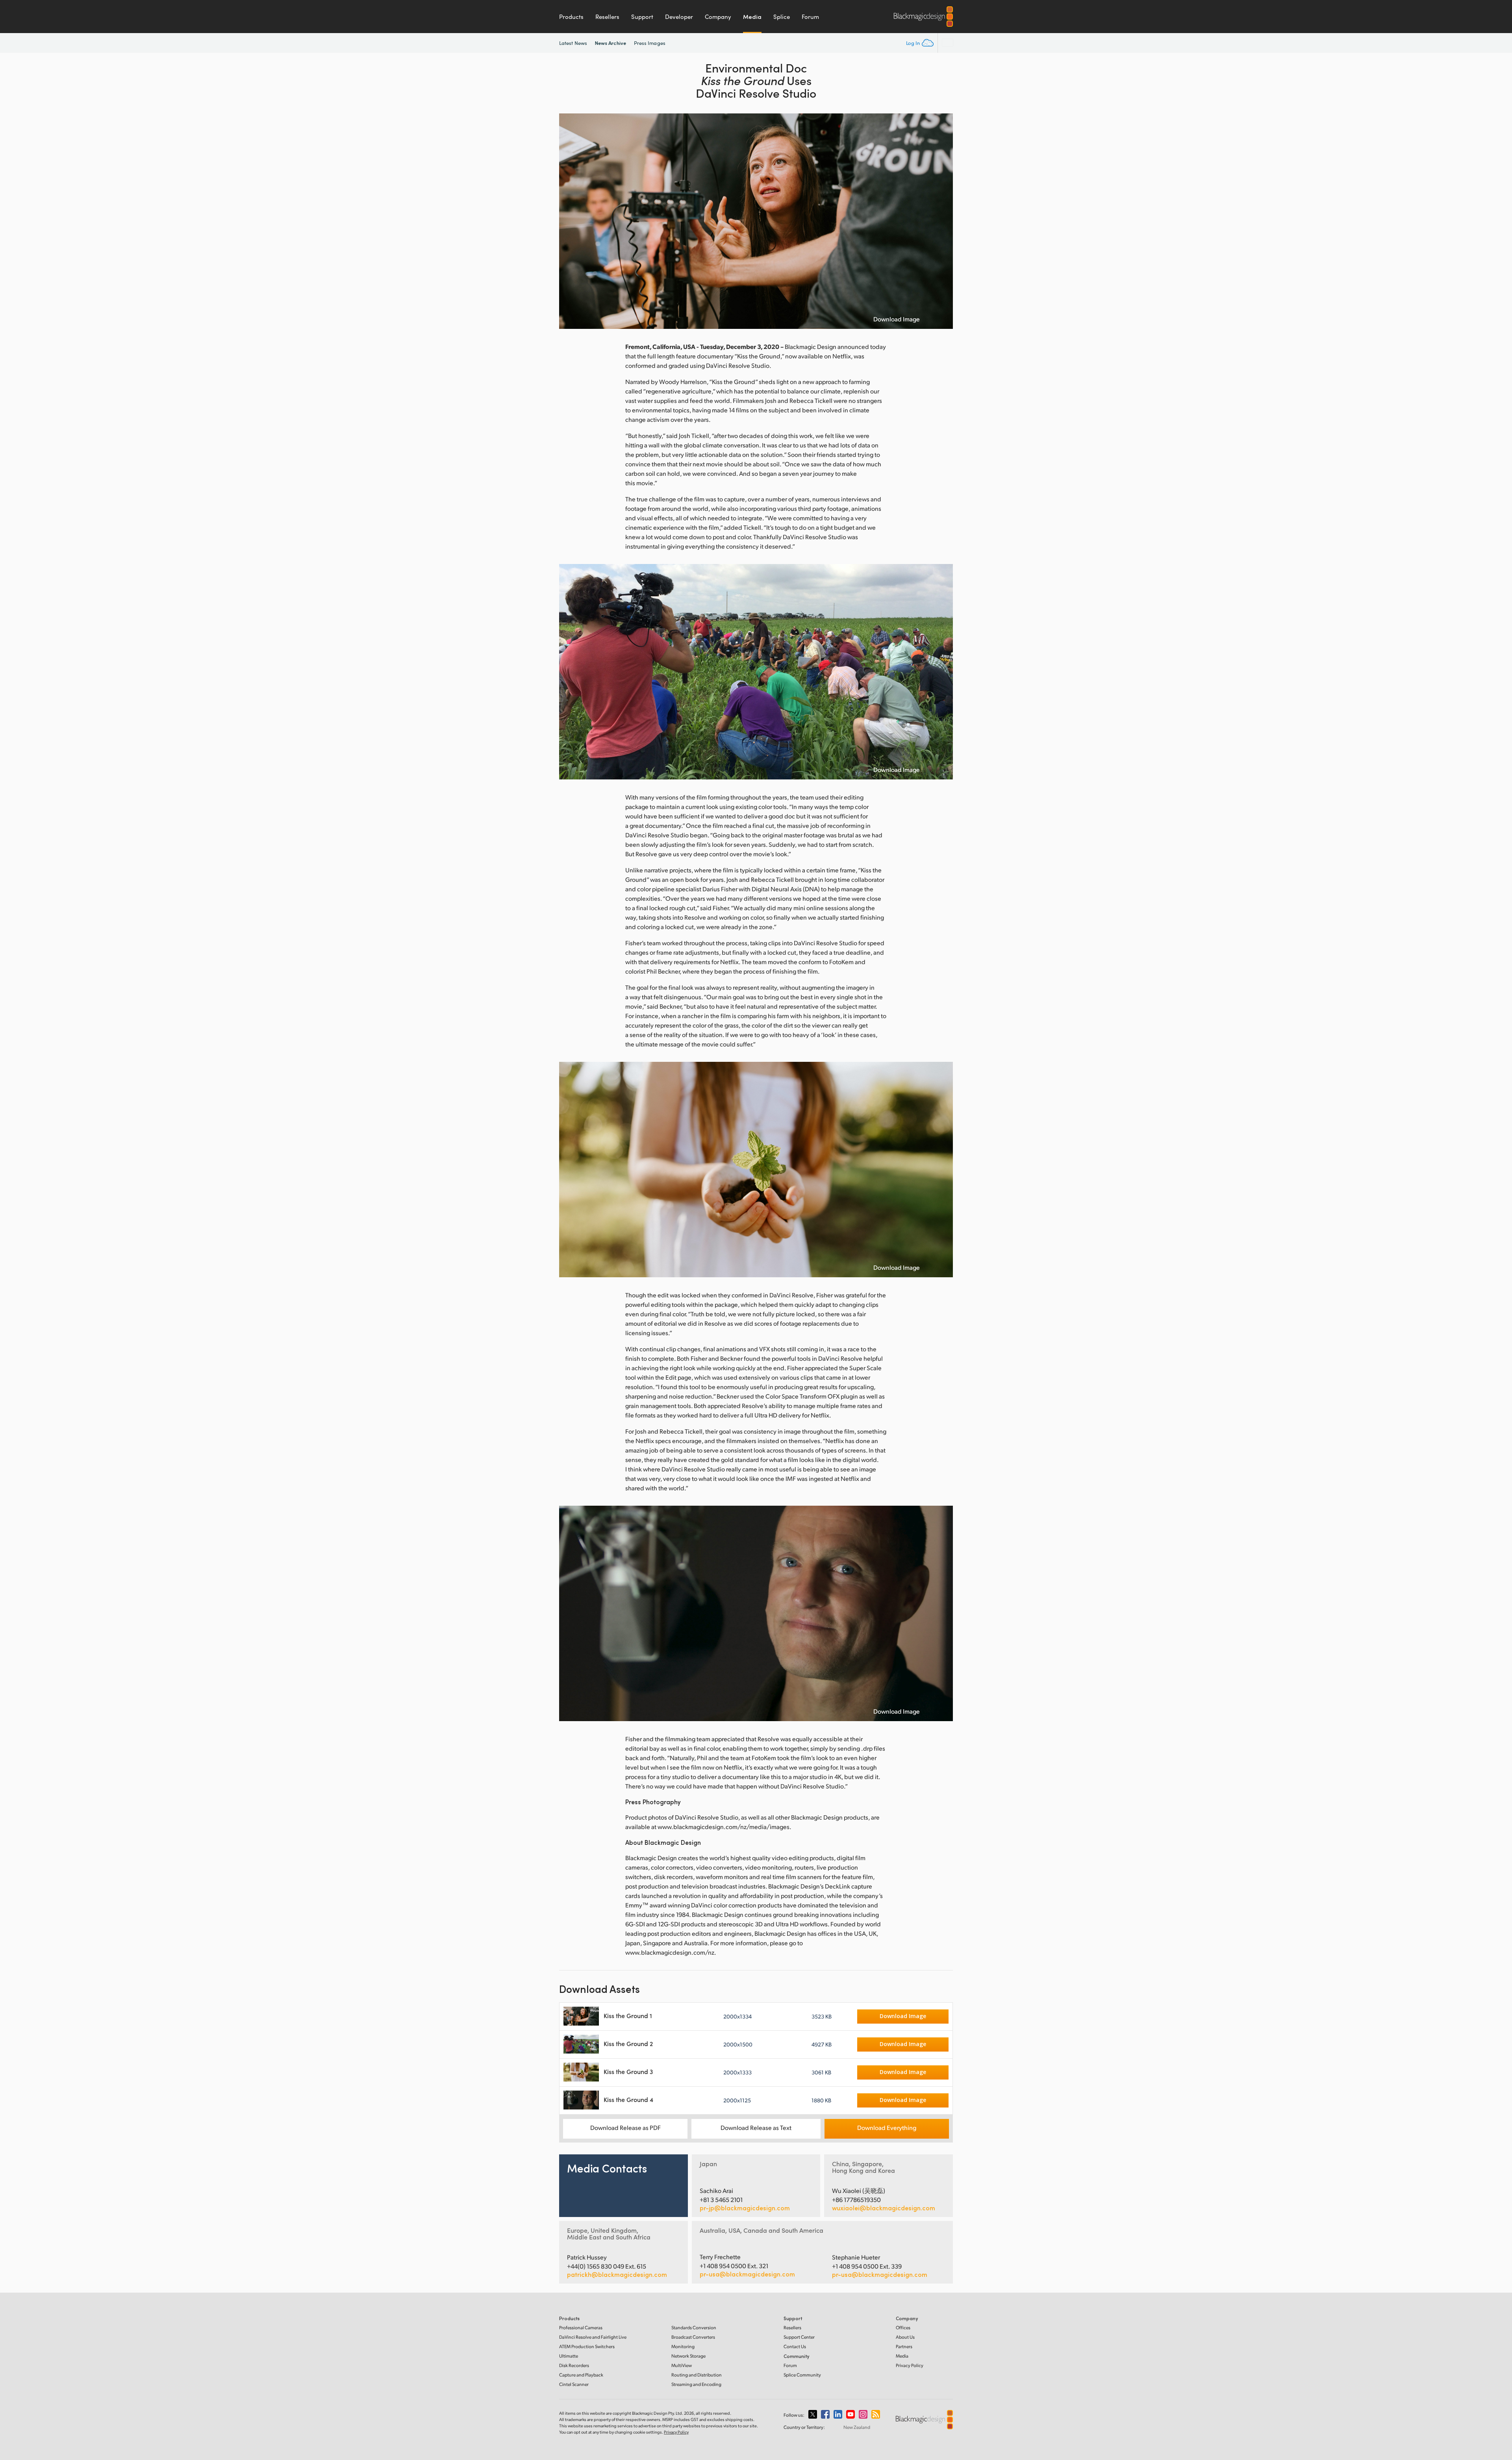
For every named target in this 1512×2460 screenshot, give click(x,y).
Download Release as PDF (625, 2127)
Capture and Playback (581, 2375)
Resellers (607, 17)
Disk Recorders (574, 2365)
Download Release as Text (756, 2127)
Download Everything (887, 2127)
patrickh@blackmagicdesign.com (617, 2274)
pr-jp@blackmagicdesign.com (745, 2208)
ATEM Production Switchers (587, 2346)
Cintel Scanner (574, 2384)
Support (642, 17)
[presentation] (570, 221)
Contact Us (795, 2346)
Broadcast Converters (693, 2337)
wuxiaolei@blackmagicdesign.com (884, 2208)
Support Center (799, 2337)
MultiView (682, 2365)
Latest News (573, 43)
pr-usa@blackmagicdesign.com (747, 2274)
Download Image (897, 319)
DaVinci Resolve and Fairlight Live (593, 2337)
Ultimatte (569, 2356)
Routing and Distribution (697, 2375)
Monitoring (683, 2346)
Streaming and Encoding (696, 2384)
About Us (905, 2337)
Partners (904, 2346)
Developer (679, 17)
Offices (903, 2327)
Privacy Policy (910, 2365)
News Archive (611, 43)
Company (718, 17)
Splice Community (802, 2375)
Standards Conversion (694, 2327)
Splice (782, 17)
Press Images (650, 43)
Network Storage (688, 2356)
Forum (810, 17)
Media (752, 17)
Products (571, 17)
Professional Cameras (581, 2327)
